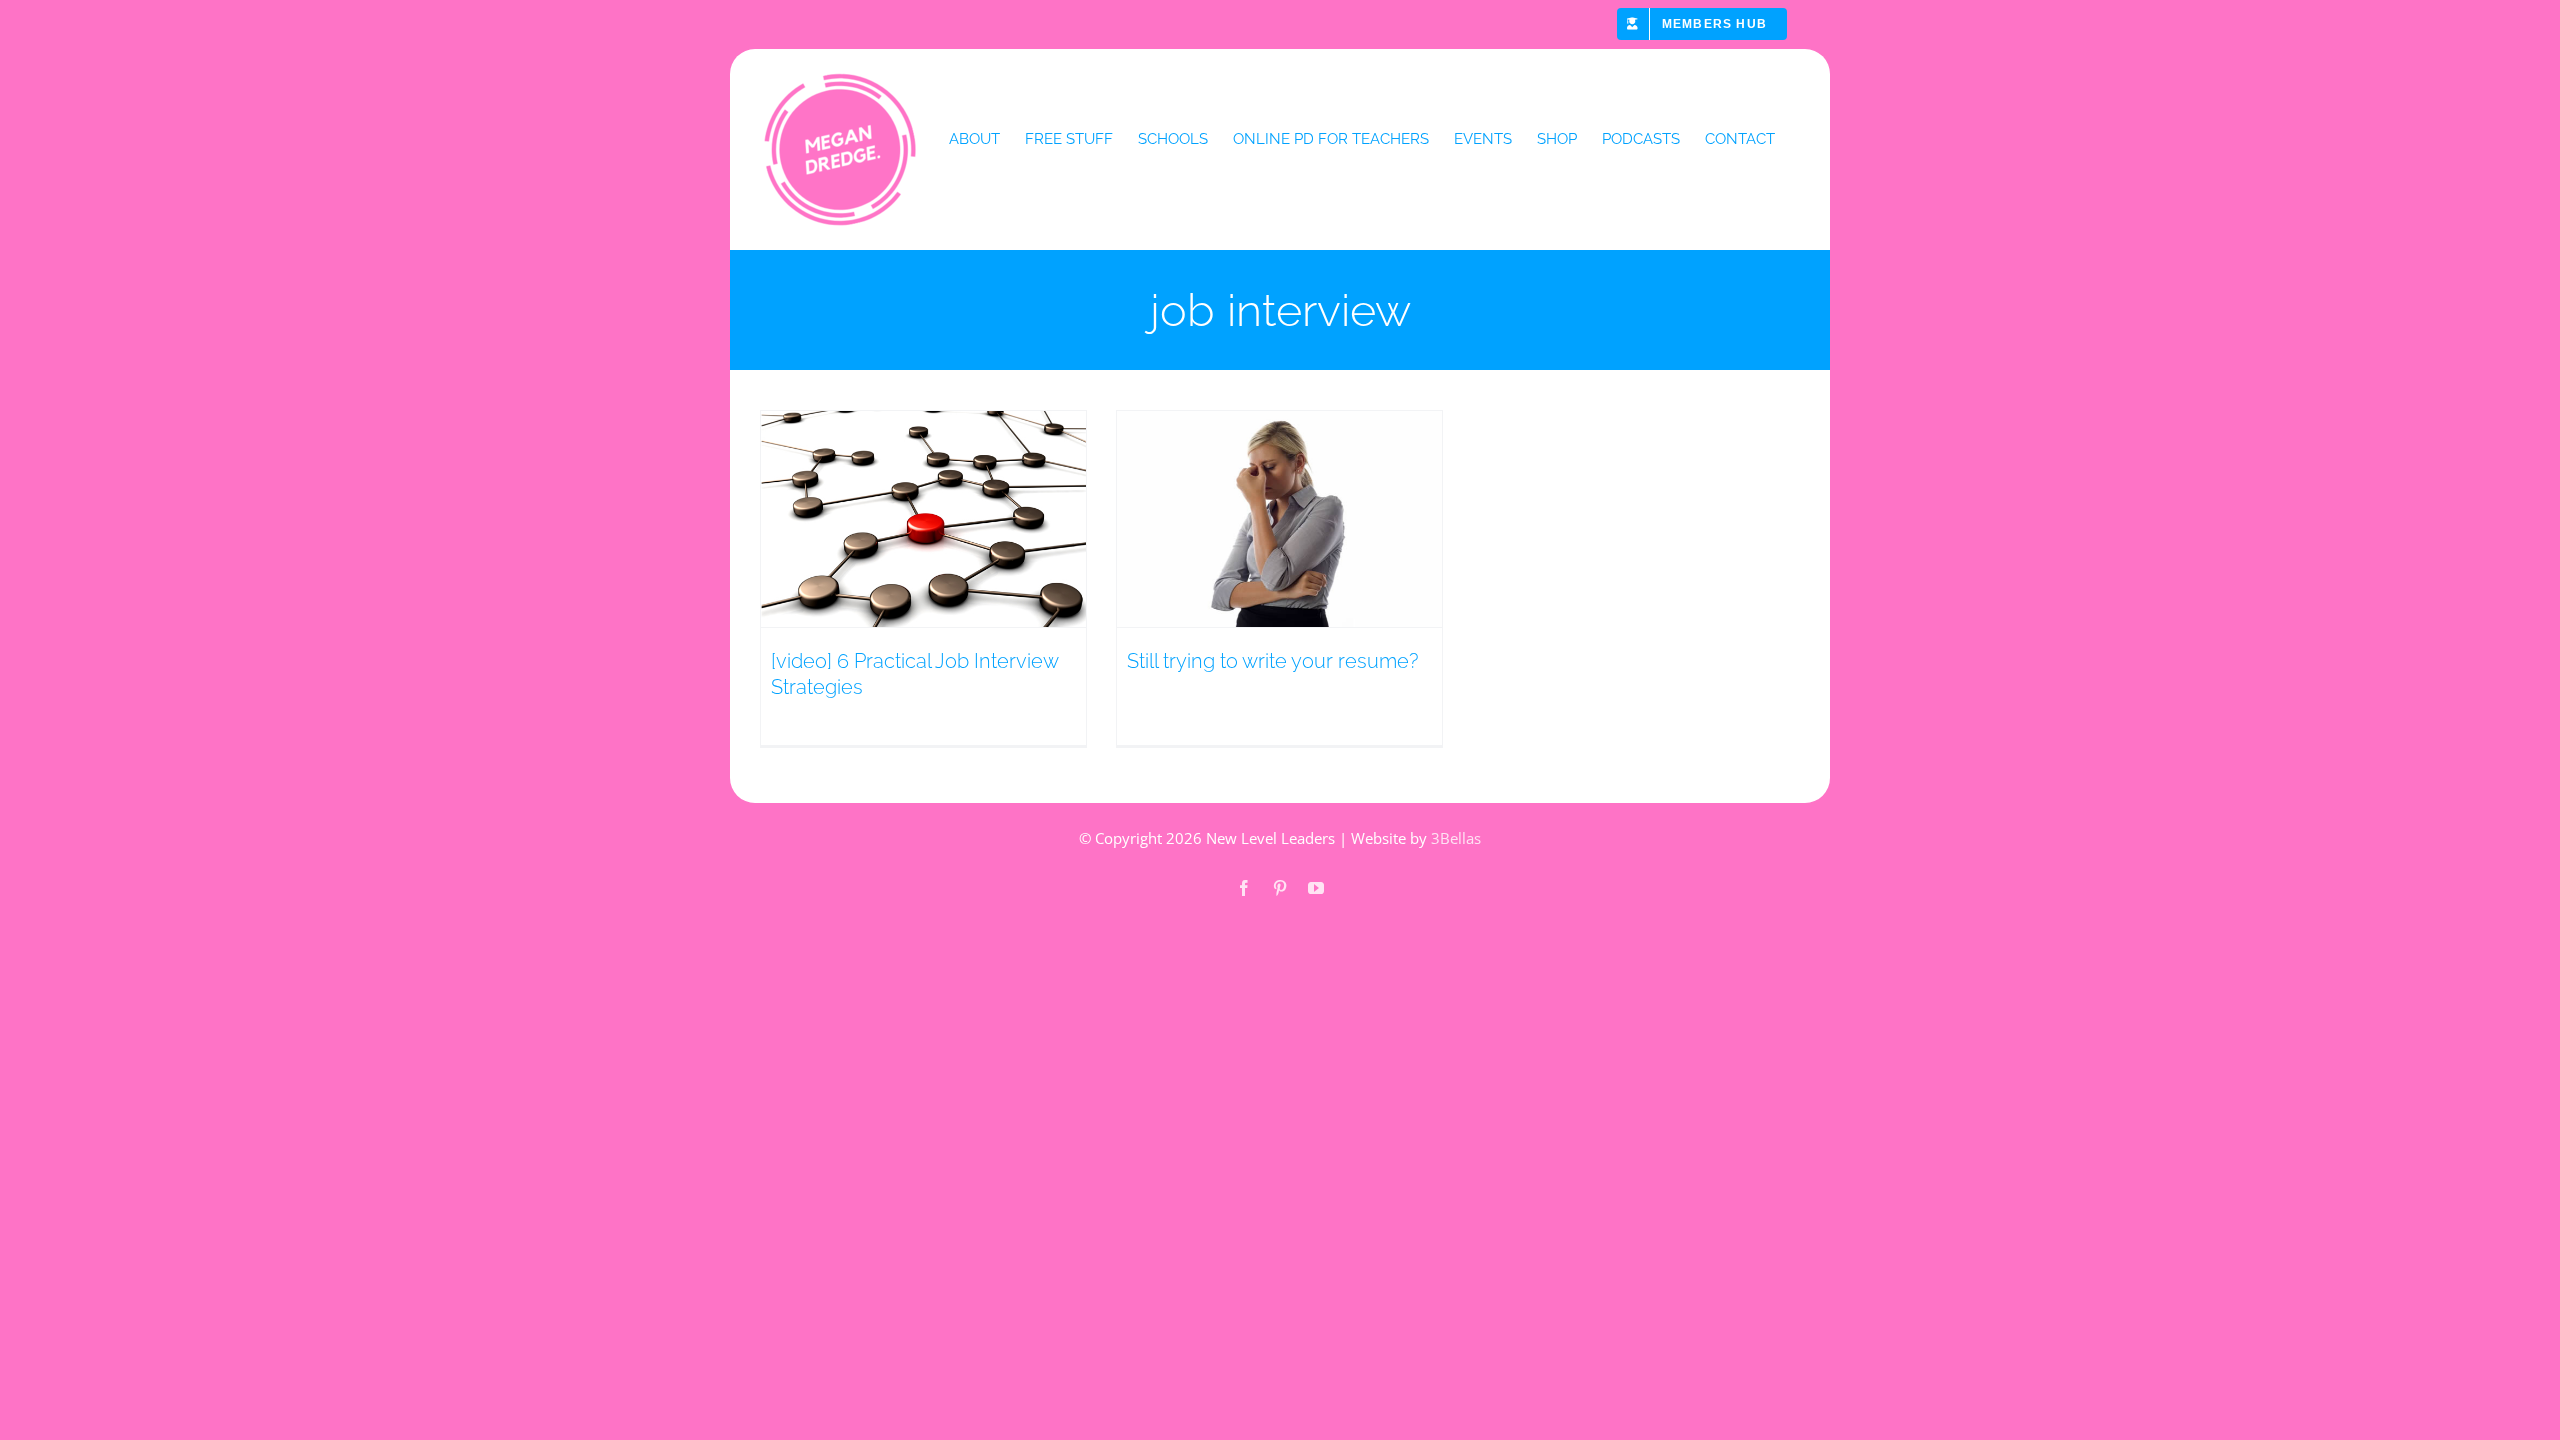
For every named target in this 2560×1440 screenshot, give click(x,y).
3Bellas (1456, 838)
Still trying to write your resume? (1272, 661)
